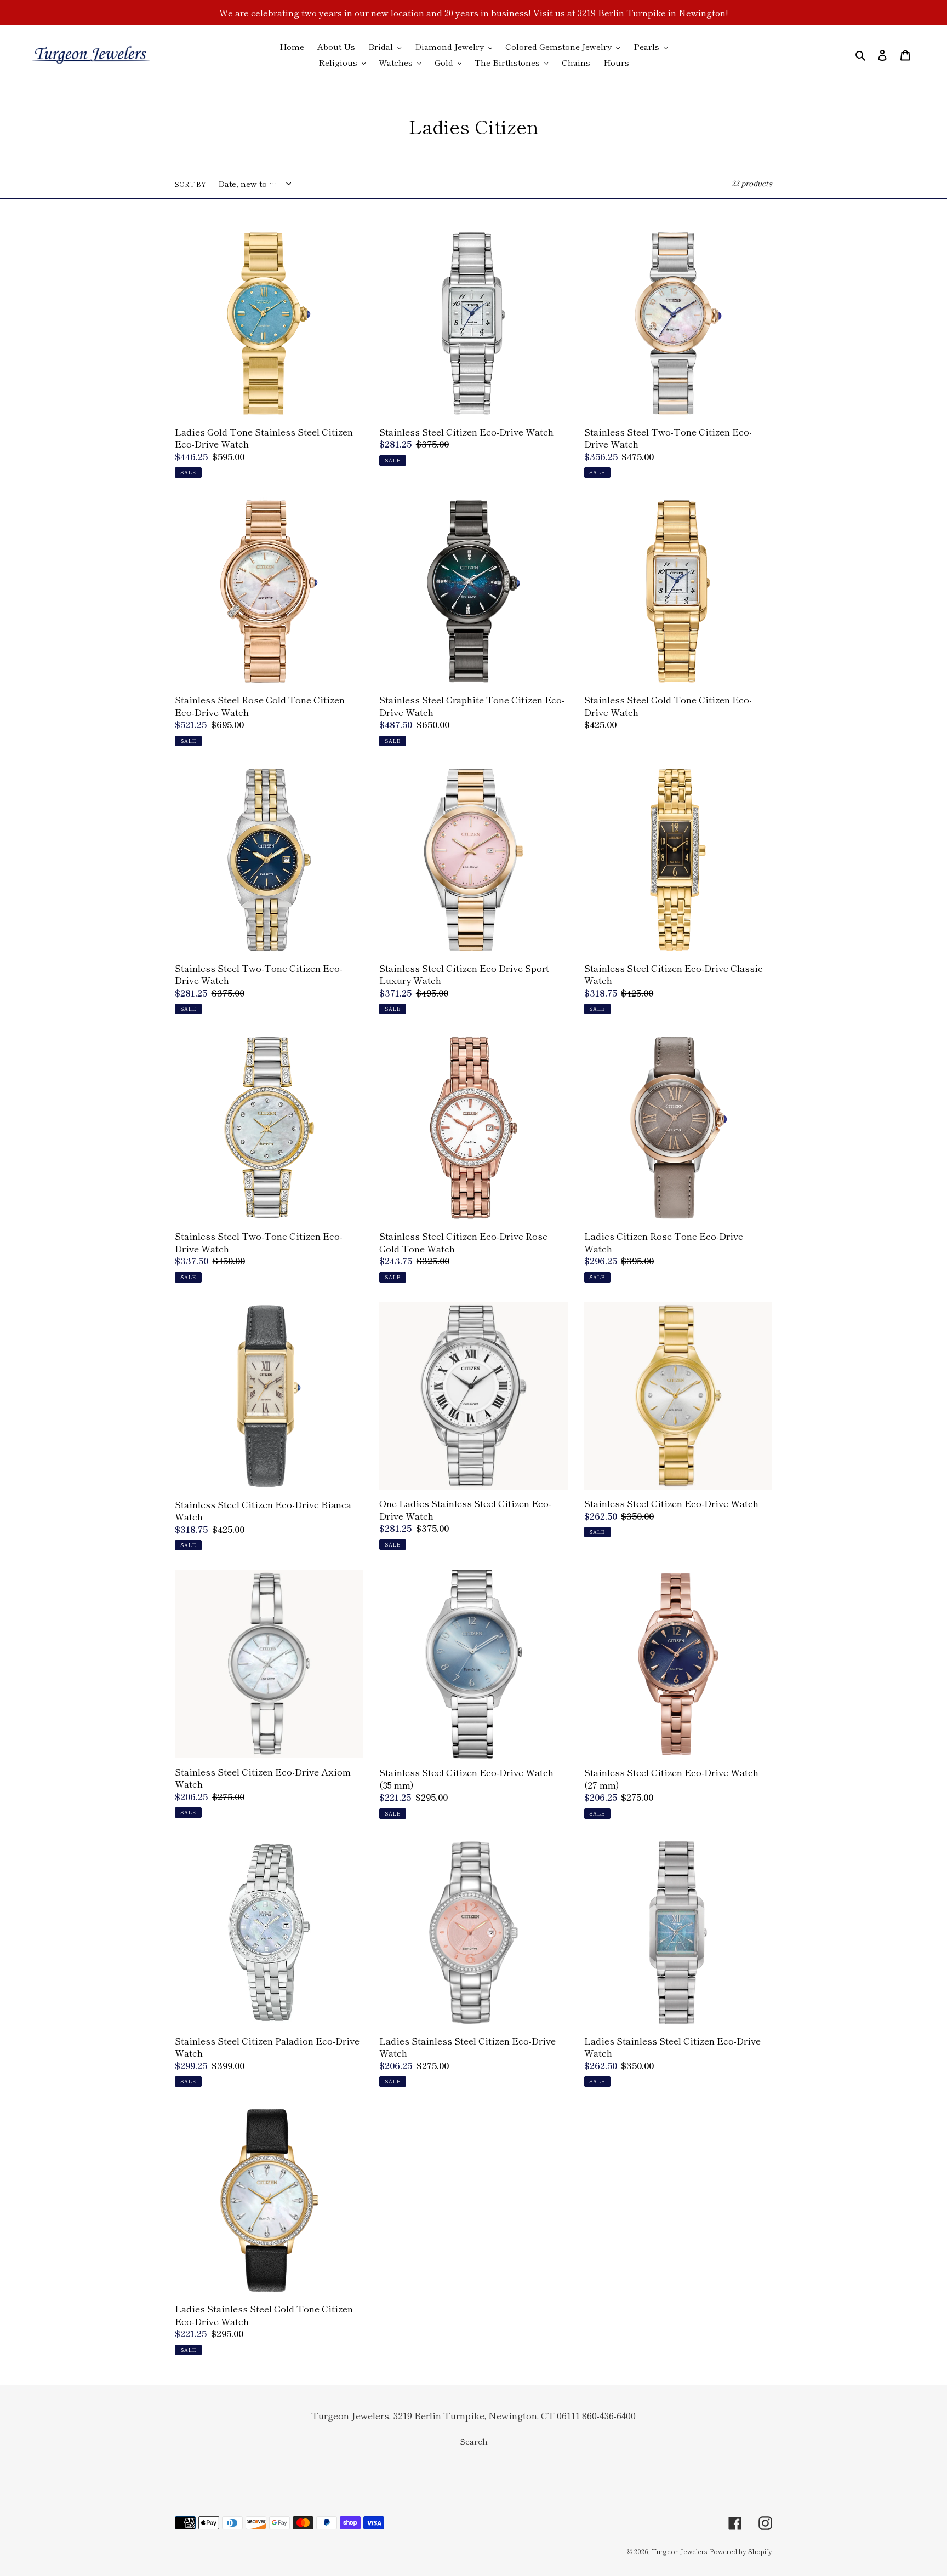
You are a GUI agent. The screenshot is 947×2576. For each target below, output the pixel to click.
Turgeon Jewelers (680, 2551)
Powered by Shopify (741, 2551)
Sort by (190, 184)
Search (474, 2441)
